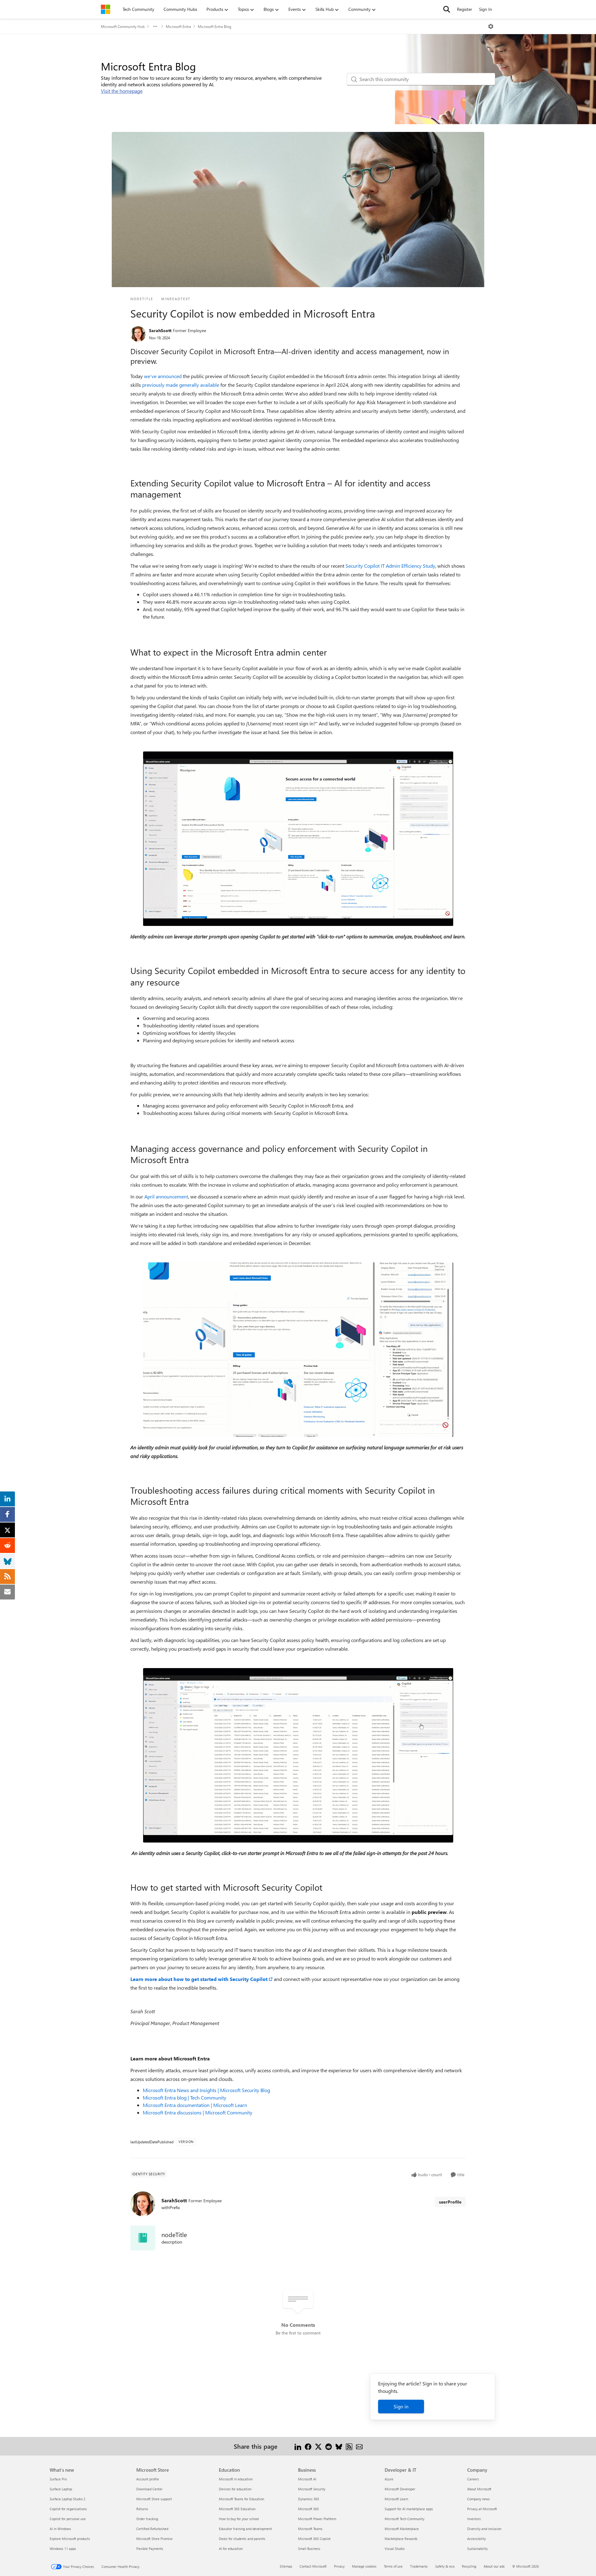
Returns (142, 2509)
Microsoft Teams (310, 2529)
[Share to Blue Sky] (339, 2446)
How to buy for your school (239, 2519)
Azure (389, 2479)
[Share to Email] (359, 2446)
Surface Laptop (61, 2489)
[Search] (447, 9)
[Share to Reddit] (329, 2446)
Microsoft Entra (178, 26)
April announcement (166, 1196)
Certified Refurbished (152, 2529)
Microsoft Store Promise (154, 2539)
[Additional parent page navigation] (155, 26)
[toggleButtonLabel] (491, 26)
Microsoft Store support (154, 2499)
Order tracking (147, 2519)
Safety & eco (445, 2566)
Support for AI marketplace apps (409, 2509)
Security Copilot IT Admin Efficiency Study (390, 566)
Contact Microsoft (313, 2566)
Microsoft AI (307, 2479)
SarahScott (160, 330)
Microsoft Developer (400, 2489)
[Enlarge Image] (298, 839)
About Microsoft (479, 2489)
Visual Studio (395, 2549)
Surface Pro (58, 2479)
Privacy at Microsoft (482, 2509)
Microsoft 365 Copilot (314, 2539)
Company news (479, 2499)
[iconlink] (143, 2238)
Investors (474, 2519)
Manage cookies (364, 2566)
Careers (473, 2479)
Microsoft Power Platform (317, 2519)
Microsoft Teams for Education (242, 2499)
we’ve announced (163, 376)
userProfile (450, 2202)
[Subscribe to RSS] (349, 2446)
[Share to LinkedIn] (298, 2446)
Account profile (148, 2479)
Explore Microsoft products (70, 2539)
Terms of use (393, 2566)
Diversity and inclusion (484, 2529)
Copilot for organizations (68, 2509)
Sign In (485, 9)
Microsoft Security (312, 2489)
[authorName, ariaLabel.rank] (138, 334)
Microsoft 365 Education (237, 2509)
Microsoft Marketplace (402, 2529)
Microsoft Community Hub (123, 26)
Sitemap (286, 2566)
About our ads (494, 2566)
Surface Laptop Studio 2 (68, 2499)
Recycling (469, 2566)
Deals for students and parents (242, 2539)
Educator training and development (245, 2529)
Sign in (401, 2406)
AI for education (231, 2549)
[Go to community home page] (106, 9)
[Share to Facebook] (308, 2446)
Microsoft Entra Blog (214, 26)
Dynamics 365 (309, 2499)
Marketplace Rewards (401, 2539)
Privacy (339, 2566)
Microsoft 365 (308, 2509)
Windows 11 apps (63, 2549)
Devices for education (235, 2489)
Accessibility (476, 2539)
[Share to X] (318, 2446)
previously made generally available (181, 385)
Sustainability (477, 2549)
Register (465, 9)
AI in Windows (60, 2529)
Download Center (149, 2489)
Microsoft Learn (396, 2499)
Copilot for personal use (68, 2519)
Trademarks (419, 2566)
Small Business (309, 2549)
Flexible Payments (150, 2549)
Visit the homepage (122, 91)
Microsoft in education (236, 2479)
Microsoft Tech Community (404, 2519)
